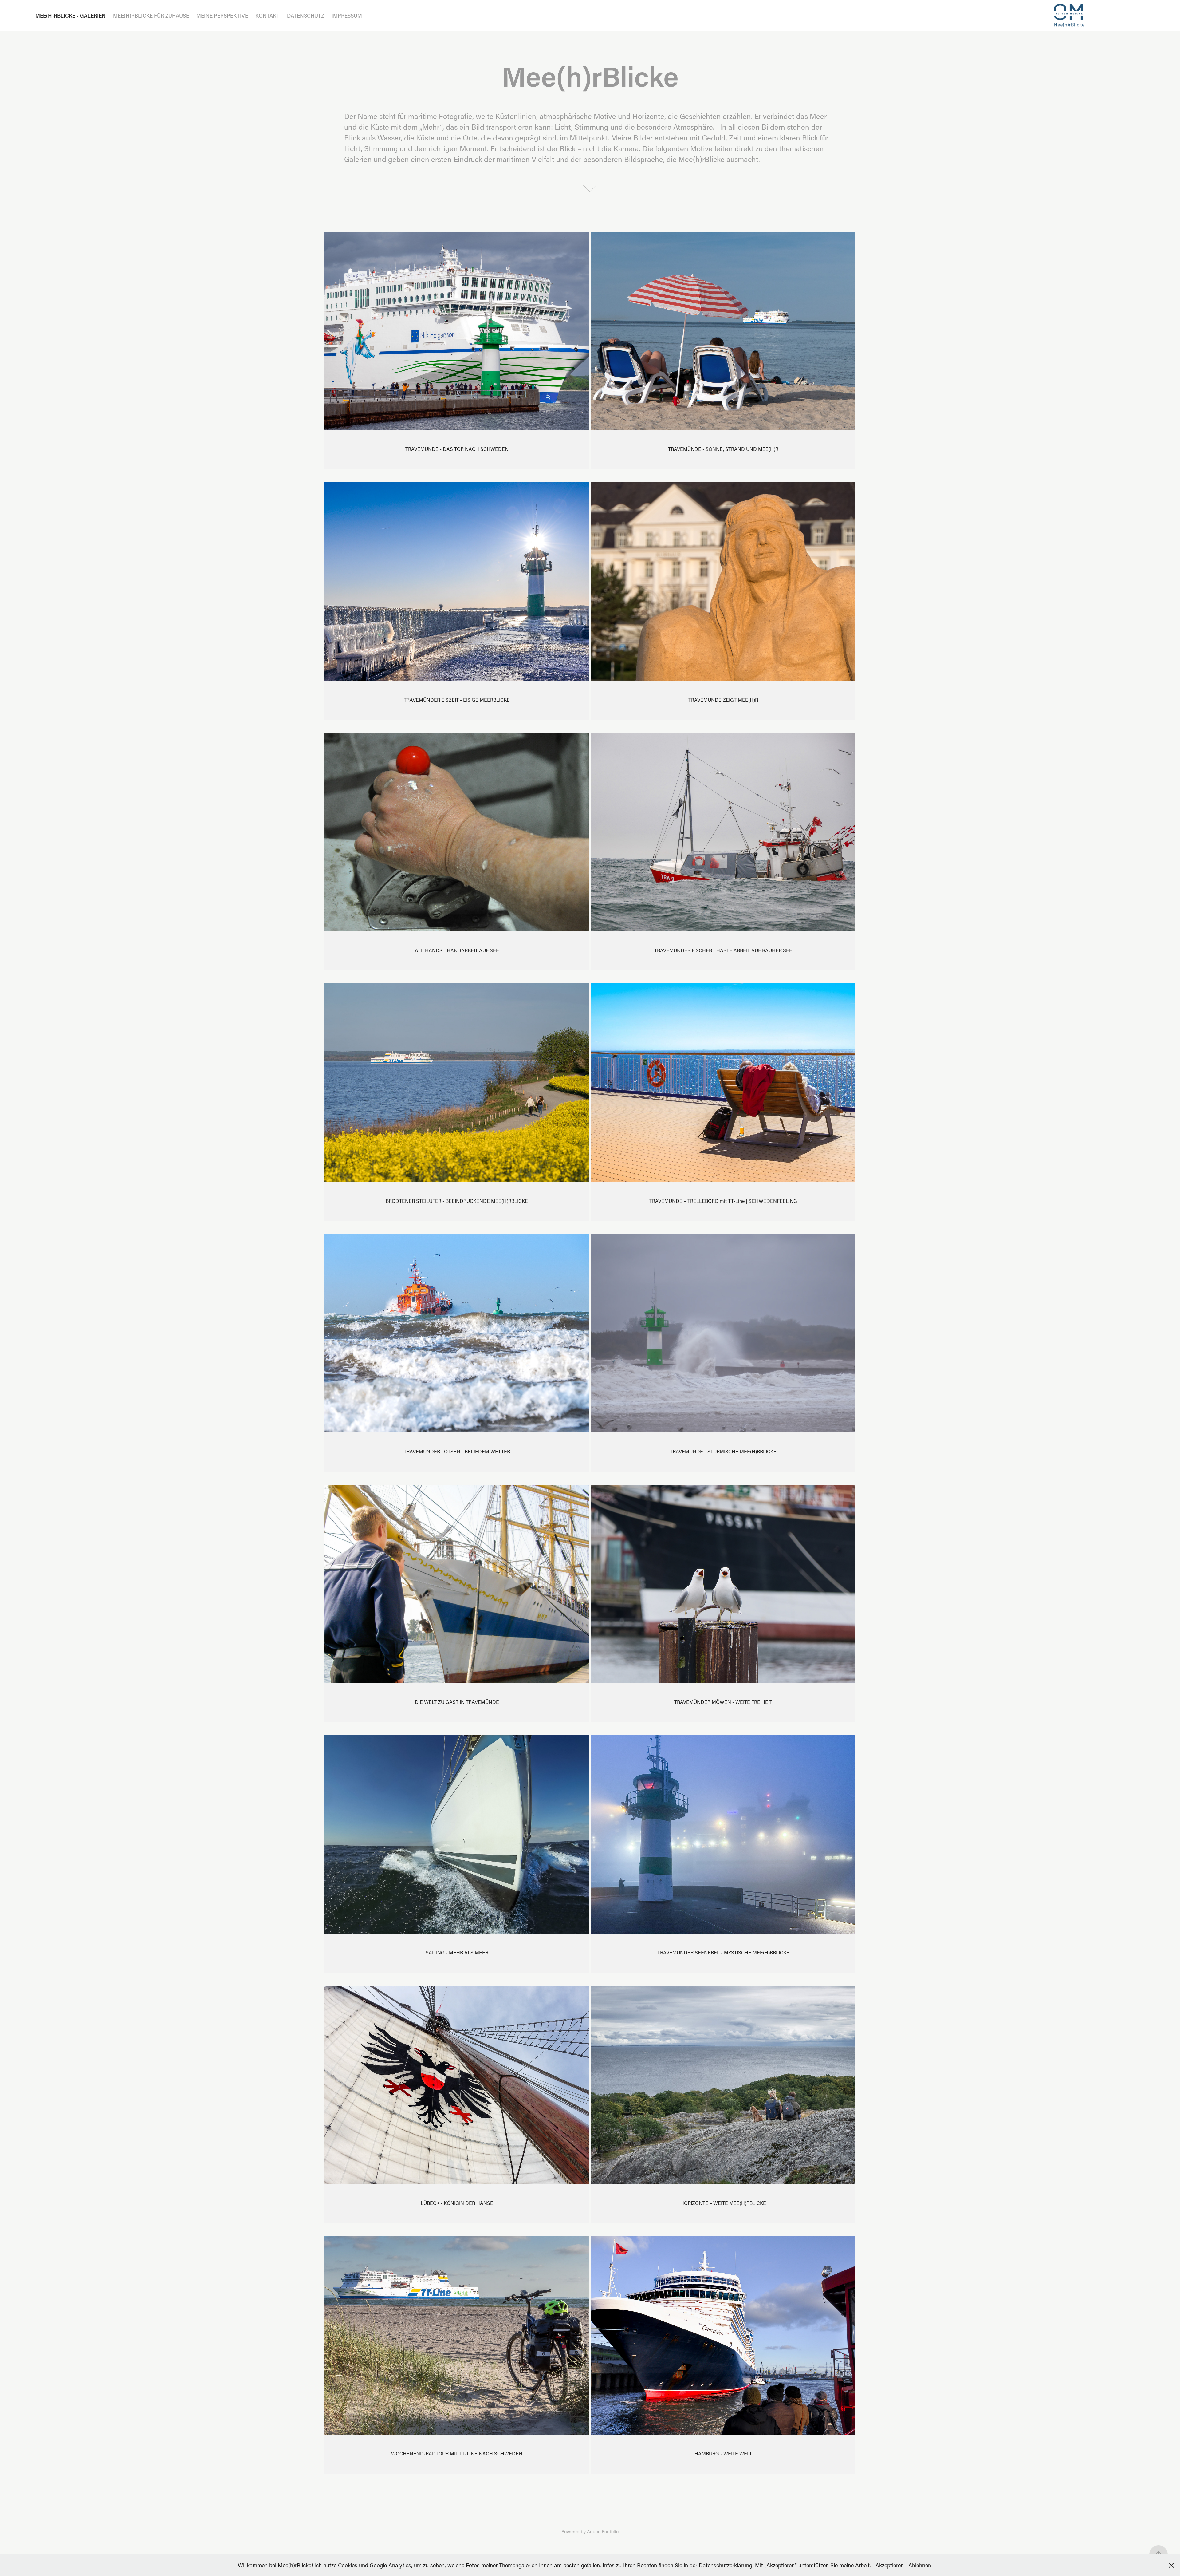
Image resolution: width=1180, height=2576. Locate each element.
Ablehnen (920, 2565)
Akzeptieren (890, 2565)
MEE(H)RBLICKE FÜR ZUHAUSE (151, 15)
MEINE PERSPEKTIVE (222, 15)
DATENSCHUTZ (306, 15)
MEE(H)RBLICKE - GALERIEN (71, 15)
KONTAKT (267, 15)
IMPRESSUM (347, 15)
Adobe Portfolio (603, 2531)
